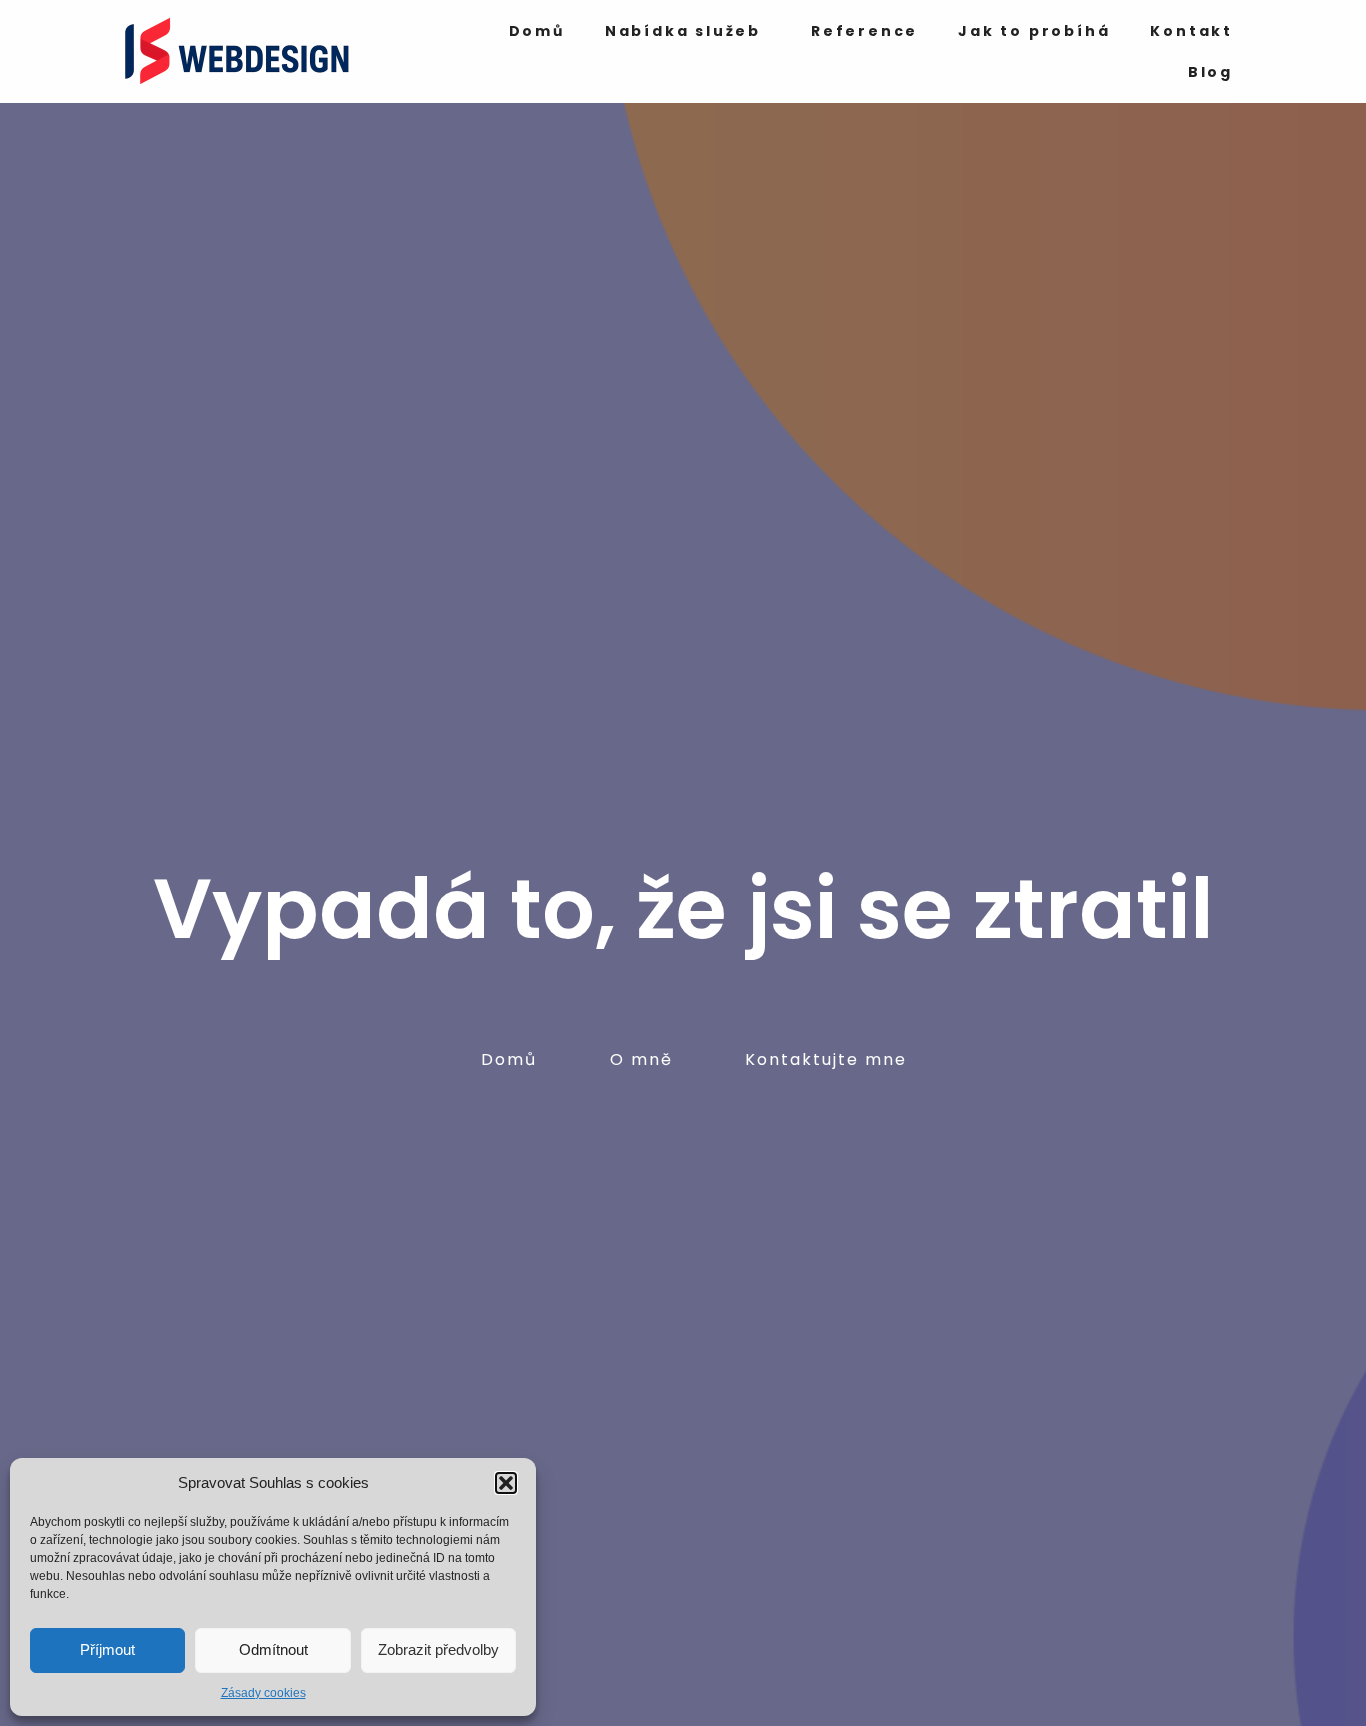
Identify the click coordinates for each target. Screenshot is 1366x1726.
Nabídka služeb (683, 31)
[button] (506, 1483)
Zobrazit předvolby (438, 1649)
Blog (1210, 72)
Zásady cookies (263, 1693)
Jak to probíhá (1034, 31)
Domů (537, 31)
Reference (864, 31)
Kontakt (1191, 31)
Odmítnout (273, 1649)
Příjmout (107, 1649)
